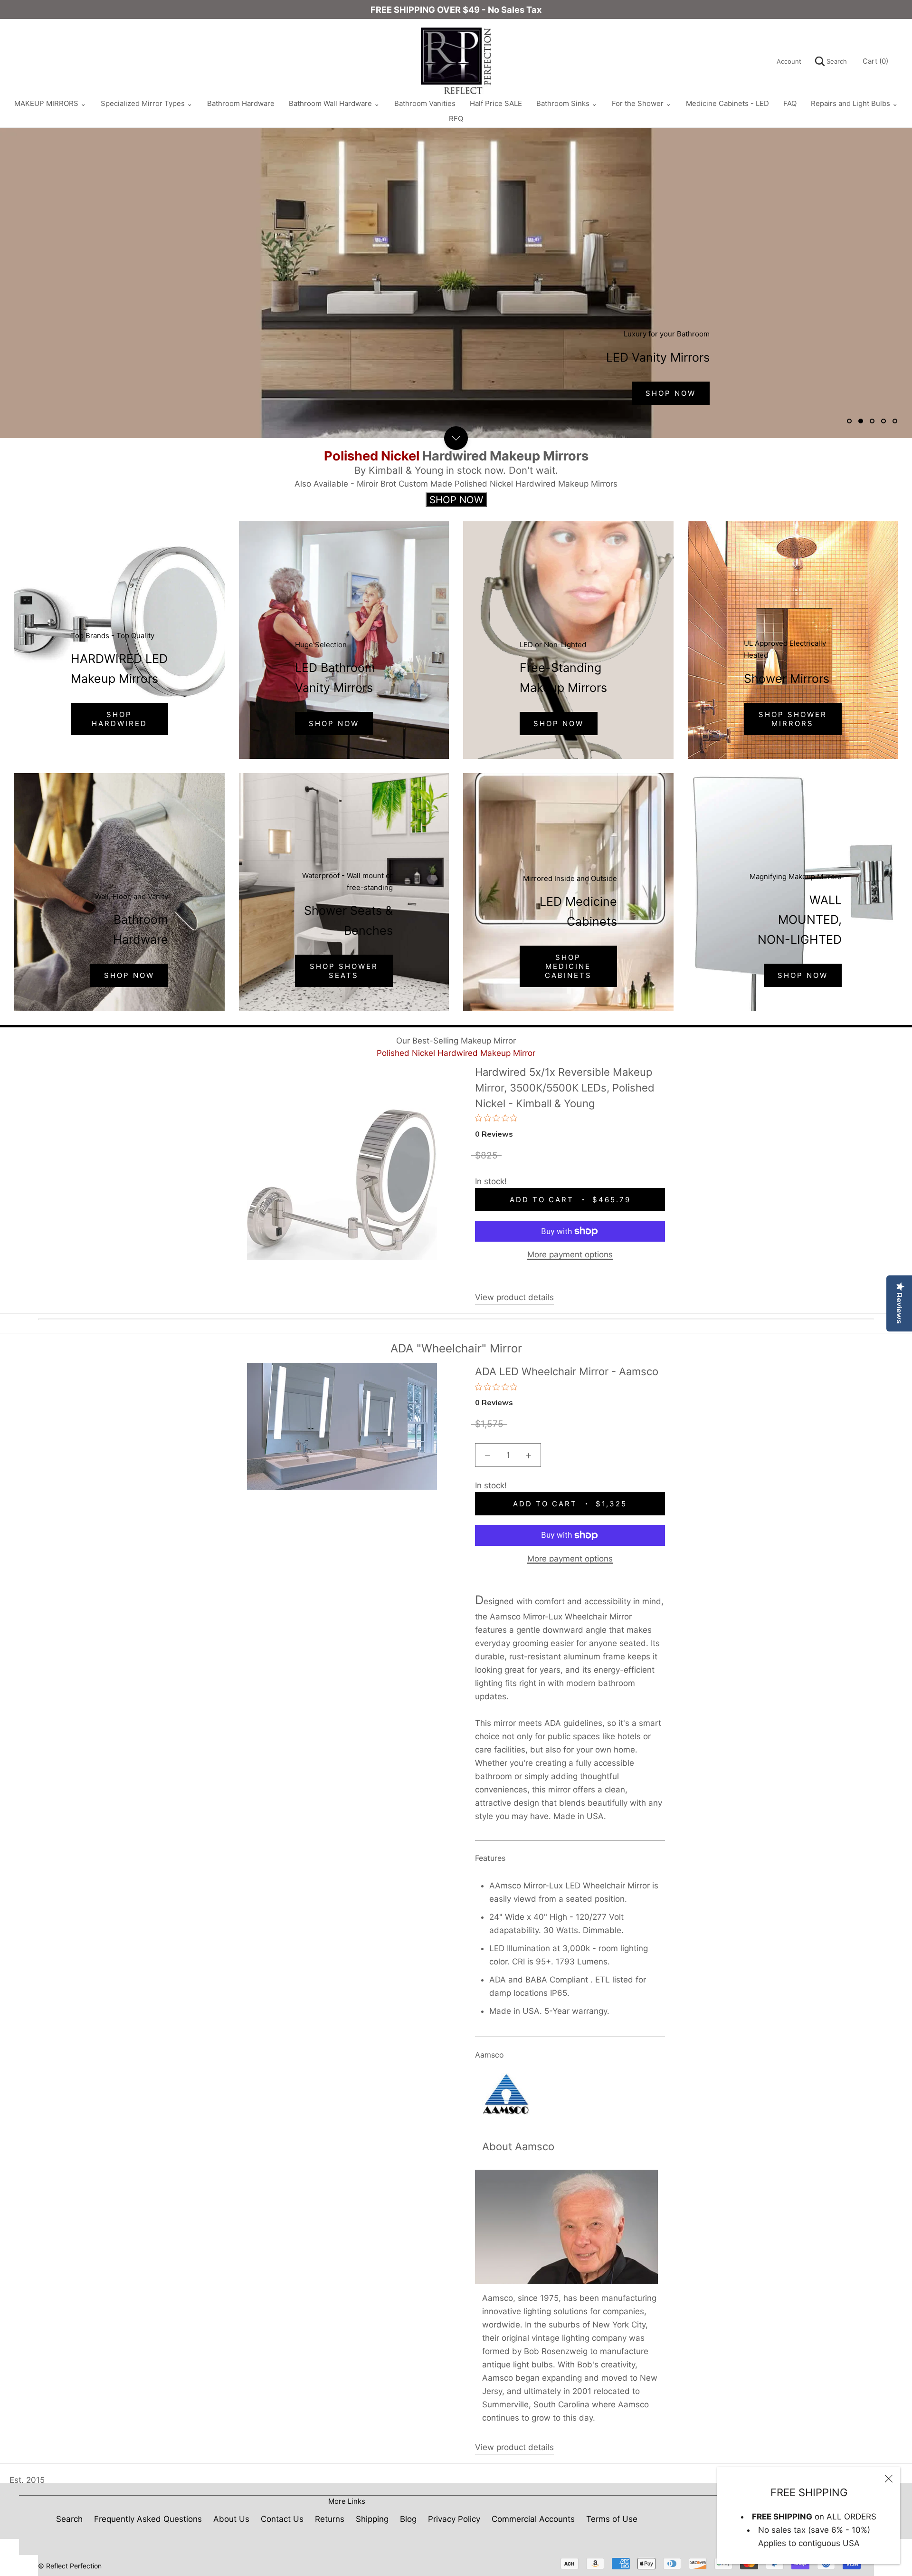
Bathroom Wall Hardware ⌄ (334, 103)
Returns (330, 2519)
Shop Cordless (378, 393)
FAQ (790, 103)
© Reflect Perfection (70, 2566)
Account (789, 61)
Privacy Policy (454, 2519)
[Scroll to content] (456, 438)
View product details (514, 1297)
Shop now (129, 975)
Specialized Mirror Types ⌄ (147, 103)
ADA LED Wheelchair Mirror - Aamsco (567, 1371)
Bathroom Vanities (425, 103)
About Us (231, 2519)
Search (836, 61)
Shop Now (334, 723)
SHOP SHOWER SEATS (344, 971)
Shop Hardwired (258, 393)
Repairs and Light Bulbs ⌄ (855, 103)
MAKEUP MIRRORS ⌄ (50, 103)
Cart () (875, 61)
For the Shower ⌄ (642, 103)
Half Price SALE (496, 103)
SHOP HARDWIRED (119, 719)
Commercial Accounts (533, 2519)
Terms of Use (612, 2519)
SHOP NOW (559, 723)
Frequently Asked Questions (148, 2519)
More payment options (570, 1254)
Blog (408, 2519)
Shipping (372, 2519)
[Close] (889, 2479)
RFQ (456, 119)
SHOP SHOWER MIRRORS (793, 719)
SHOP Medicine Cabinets (568, 966)
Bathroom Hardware (241, 103)
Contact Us (282, 2519)
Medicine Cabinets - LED (727, 103)
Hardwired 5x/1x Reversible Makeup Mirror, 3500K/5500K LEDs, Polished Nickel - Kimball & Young (565, 1087)
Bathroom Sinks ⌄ (567, 103)
